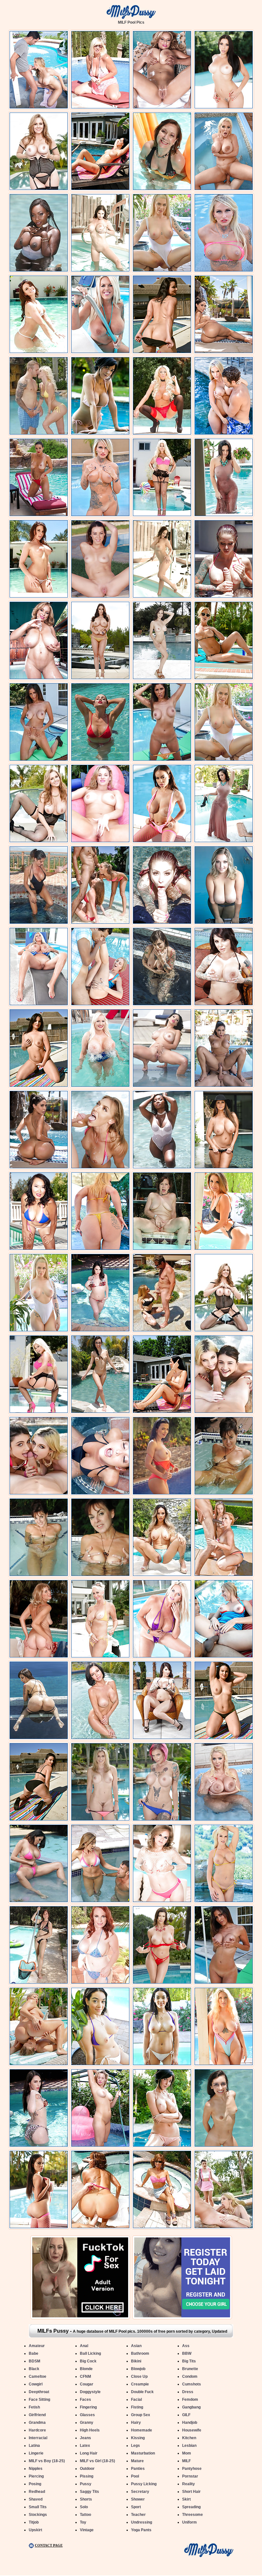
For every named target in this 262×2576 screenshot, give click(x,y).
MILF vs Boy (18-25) (47, 2461)
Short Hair (191, 2492)
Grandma (37, 2423)
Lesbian (189, 2446)
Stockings (38, 2515)
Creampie (140, 2384)
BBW (187, 2353)
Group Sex (141, 2415)
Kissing (138, 2438)
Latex (85, 2446)
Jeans (85, 2438)
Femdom (190, 2400)
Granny (87, 2423)
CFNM (85, 2376)
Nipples (36, 2469)
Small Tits (38, 2507)
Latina (34, 2446)
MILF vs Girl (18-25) (97, 2461)
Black (34, 2369)
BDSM (35, 2361)
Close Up (139, 2376)
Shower (138, 2499)
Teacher (138, 2515)
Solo (84, 2507)
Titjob (34, 2522)
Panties (138, 2469)
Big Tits (189, 2361)
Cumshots (192, 2384)
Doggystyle (90, 2392)
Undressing (142, 2522)
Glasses (87, 2415)
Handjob (190, 2423)
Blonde (86, 2369)
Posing (35, 2484)
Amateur (37, 2346)
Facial (136, 2400)
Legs (135, 2446)
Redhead (37, 2492)
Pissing (87, 2476)
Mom (187, 2453)
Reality (189, 2484)
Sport (136, 2507)
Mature (137, 2461)
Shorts (86, 2499)
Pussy (86, 2484)
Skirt (186, 2499)
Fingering (88, 2407)
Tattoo (85, 2515)
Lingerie (36, 2453)
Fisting (137, 2407)
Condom (190, 2376)
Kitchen (189, 2438)
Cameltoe (38, 2376)
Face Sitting (39, 2400)
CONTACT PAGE (49, 2545)
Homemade (142, 2430)
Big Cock (88, 2361)
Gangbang (191, 2407)
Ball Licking (90, 2353)
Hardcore (37, 2430)
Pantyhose (192, 2469)
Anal (84, 2346)
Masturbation (143, 2453)
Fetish (34, 2407)
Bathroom (140, 2353)
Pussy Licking (144, 2484)
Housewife (192, 2430)
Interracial (38, 2438)
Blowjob (138, 2369)
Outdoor (87, 2469)
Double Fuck (142, 2392)
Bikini (136, 2361)
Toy (83, 2522)
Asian (136, 2346)
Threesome (193, 2515)
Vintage (87, 2530)
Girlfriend (37, 2415)
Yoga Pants (141, 2530)
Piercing (36, 2476)
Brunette (190, 2369)
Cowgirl (36, 2384)
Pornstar (190, 2476)
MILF (186, 2461)
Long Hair (89, 2453)
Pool (135, 2476)
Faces (85, 2400)
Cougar (87, 2384)
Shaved (36, 2499)
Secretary (140, 2492)
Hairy (136, 2423)
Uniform (189, 2522)
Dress (188, 2392)
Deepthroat (39, 2392)
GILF (186, 2415)
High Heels (90, 2430)
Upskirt (35, 2530)
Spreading (191, 2507)
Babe (34, 2353)
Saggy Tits (89, 2492)
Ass (186, 2346)
